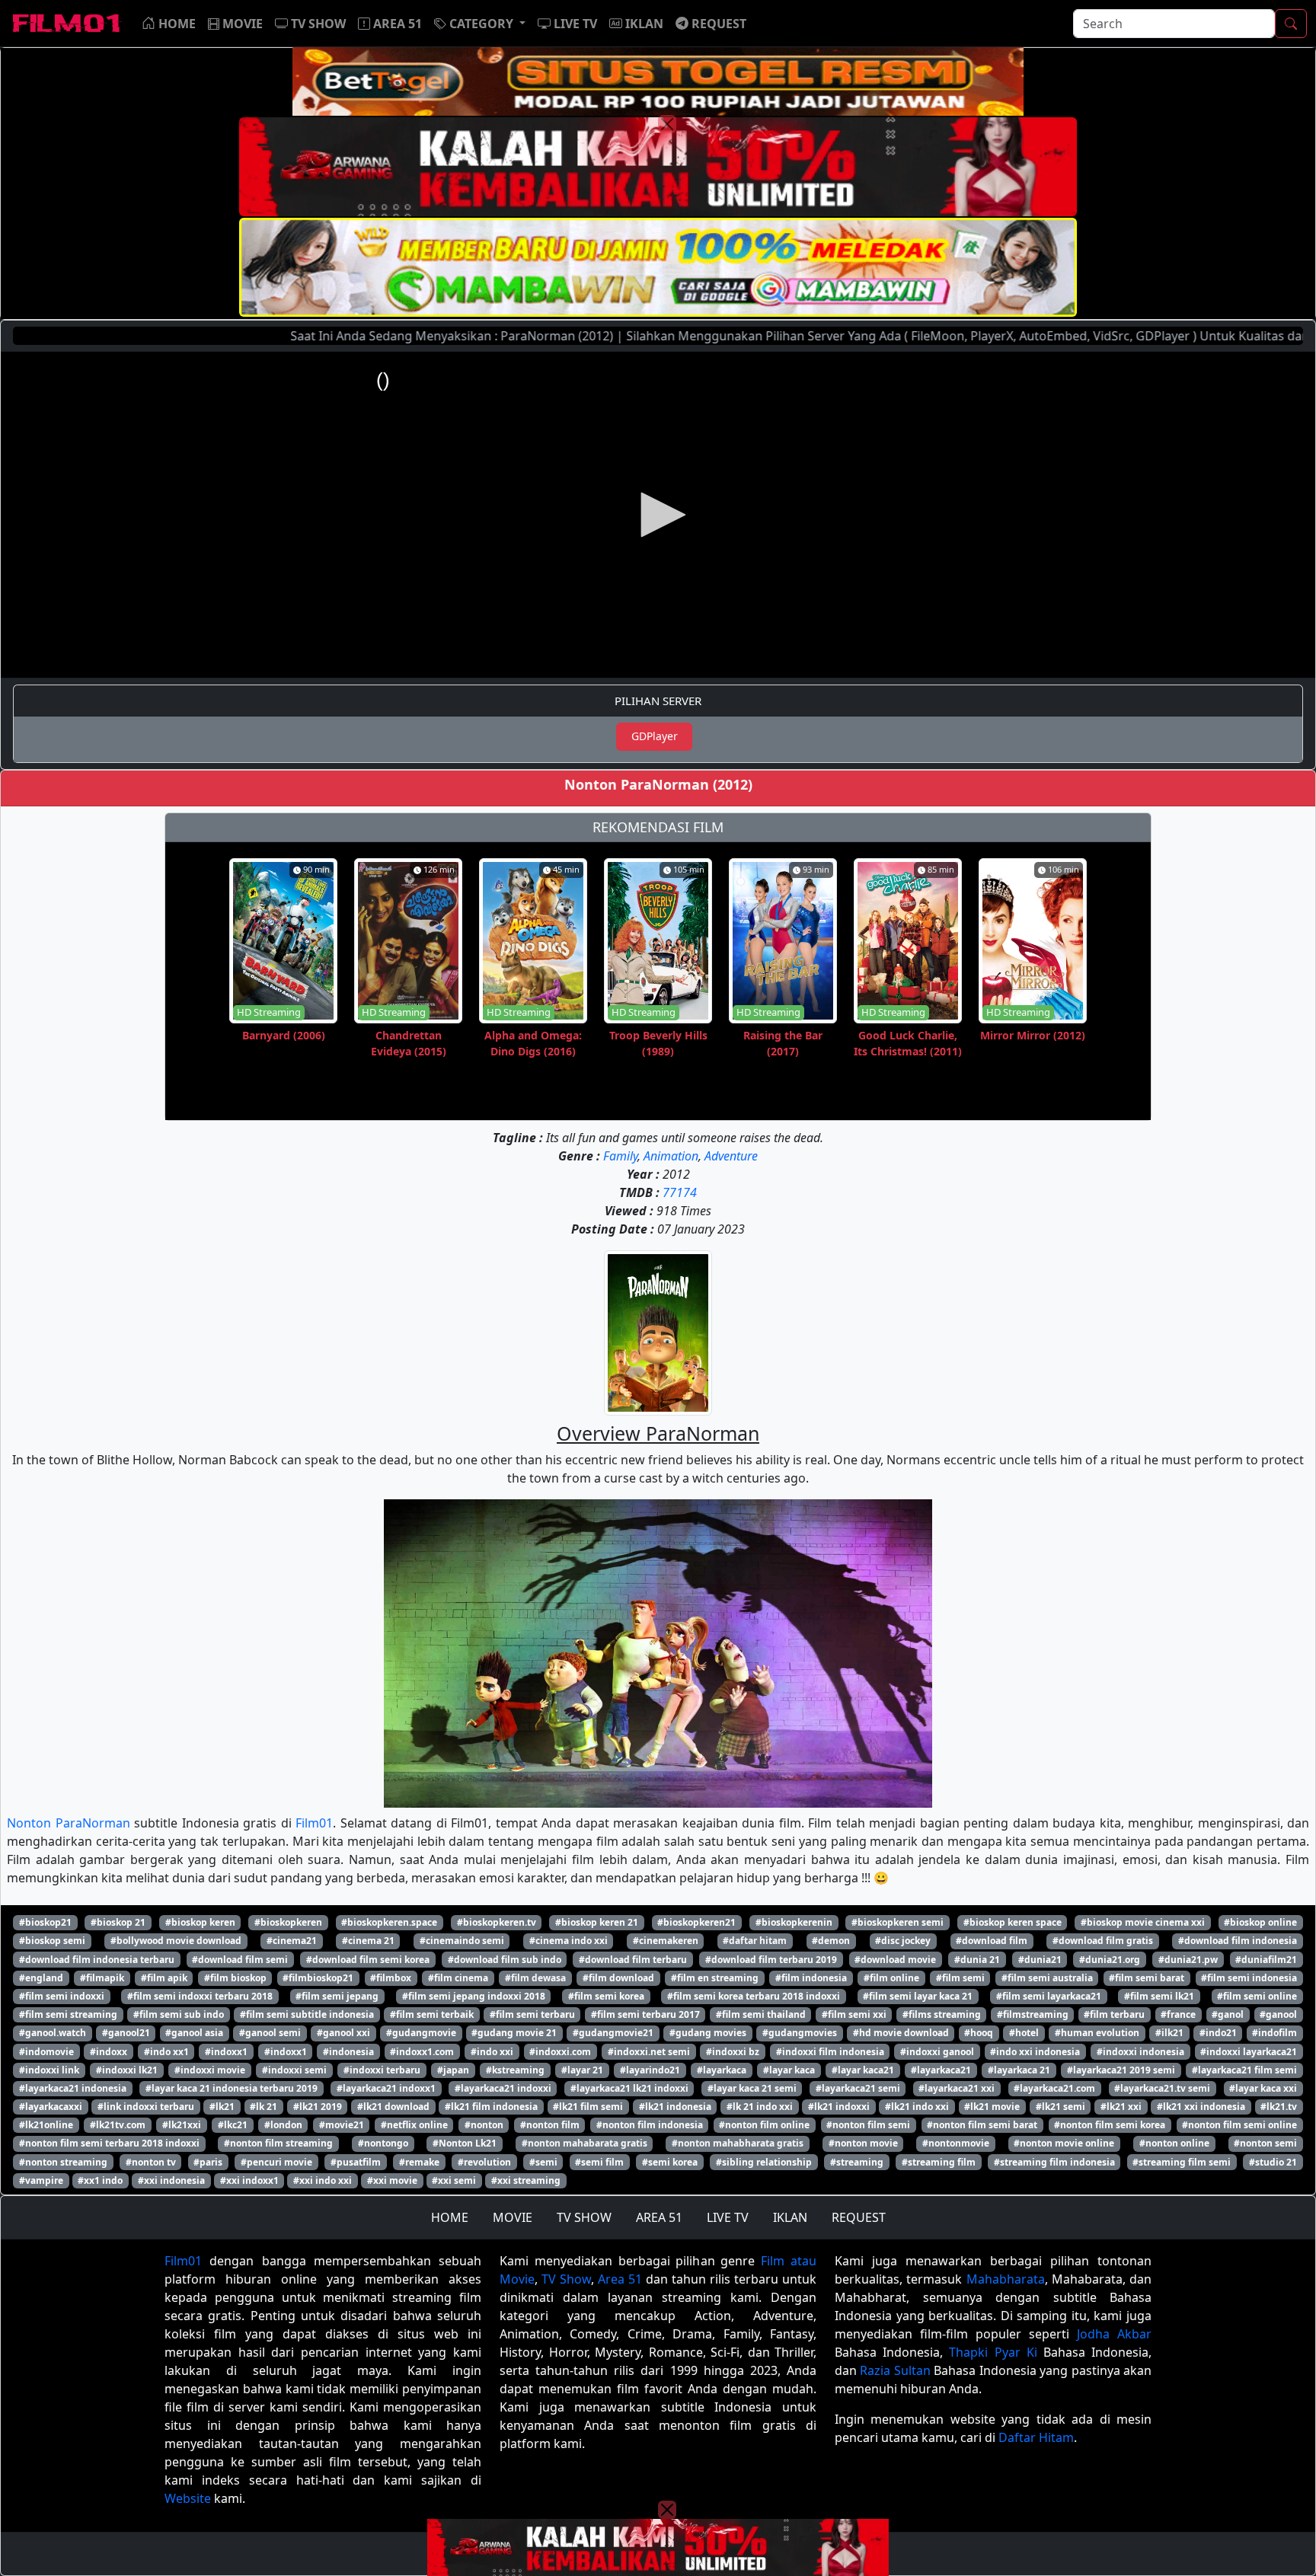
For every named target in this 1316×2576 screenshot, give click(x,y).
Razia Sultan (895, 2370)
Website (188, 2498)
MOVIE (513, 2217)
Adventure (731, 1156)
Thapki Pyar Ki (993, 2352)
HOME (450, 2217)
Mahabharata (1006, 2279)
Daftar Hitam (1036, 2437)
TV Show (566, 2279)
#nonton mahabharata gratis (738, 2143)
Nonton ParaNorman (69, 1823)
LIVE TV (728, 2217)
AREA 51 (659, 2217)
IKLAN (790, 2217)
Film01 (314, 1823)
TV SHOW (584, 2217)
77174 (680, 1192)
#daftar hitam (755, 1941)
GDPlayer (655, 736)
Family (620, 1156)
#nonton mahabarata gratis (585, 2143)
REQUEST (859, 2217)
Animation (671, 1156)
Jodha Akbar (1114, 2334)
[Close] (667, 124)
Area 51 (620, 2279)
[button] (480, 24)
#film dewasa (535, 1978)
